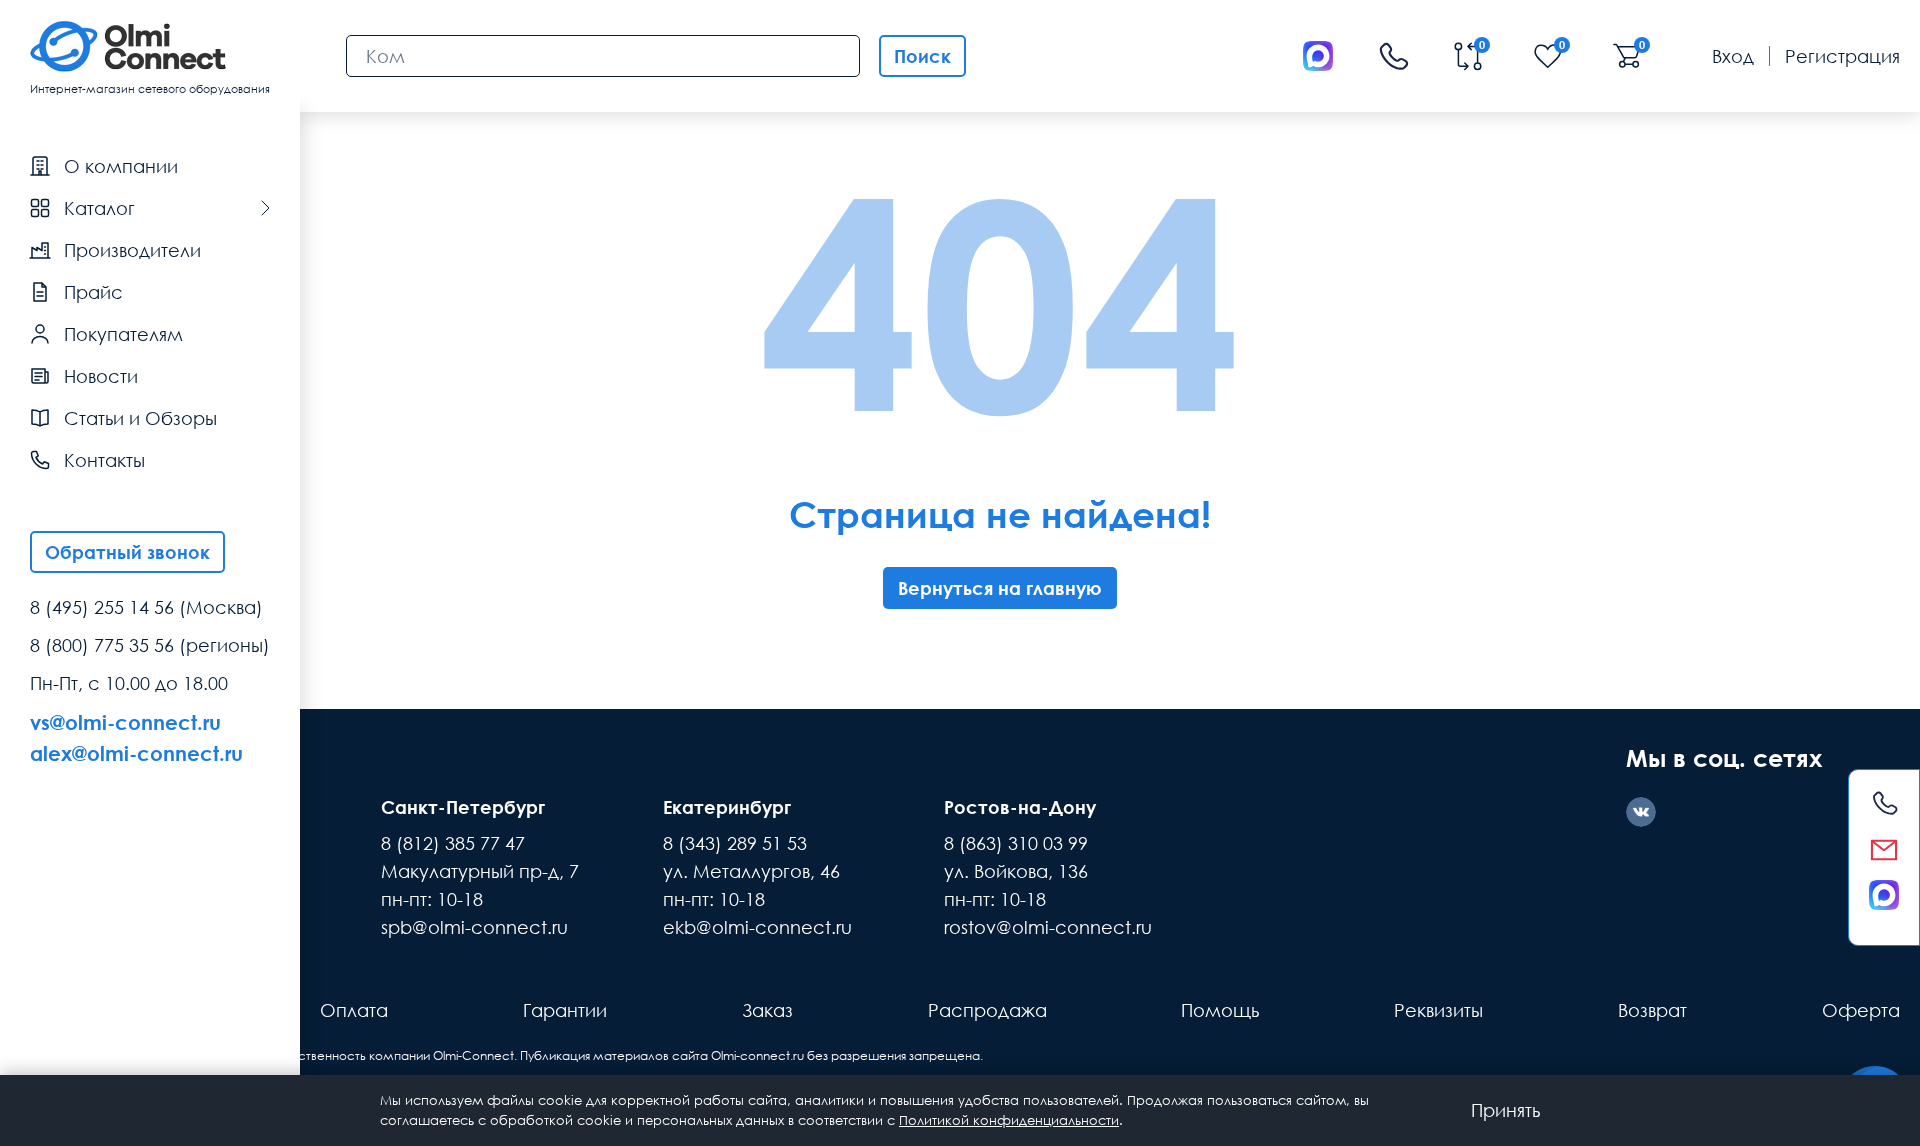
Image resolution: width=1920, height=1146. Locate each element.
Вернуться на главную (1000, 588)
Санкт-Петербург (463, 807)
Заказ (767, 1010)
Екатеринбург (727, 807)
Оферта (1861, 1010)
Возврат (1652, 1010)
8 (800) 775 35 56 (102, 645)
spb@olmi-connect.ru (474, 927)
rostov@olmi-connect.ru (1048, 927)
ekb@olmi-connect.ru (757, 927)
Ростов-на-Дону (1020, 807)
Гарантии (565, 1010)
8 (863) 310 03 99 (1016, 843)
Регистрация (1842, 56)
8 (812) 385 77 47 (453, 843)
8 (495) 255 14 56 (102, 607)
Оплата (354, 1010)
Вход (1733, 56)
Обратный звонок (127, 552)
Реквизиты (1438, 1010)
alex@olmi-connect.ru (136, 753)
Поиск (922, 56)
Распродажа (987, 1010)
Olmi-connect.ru (757, 1055)
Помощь (1220, 1010)
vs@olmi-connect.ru (125, 722)
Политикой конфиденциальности (1009, 1120)
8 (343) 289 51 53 (735, 843)
